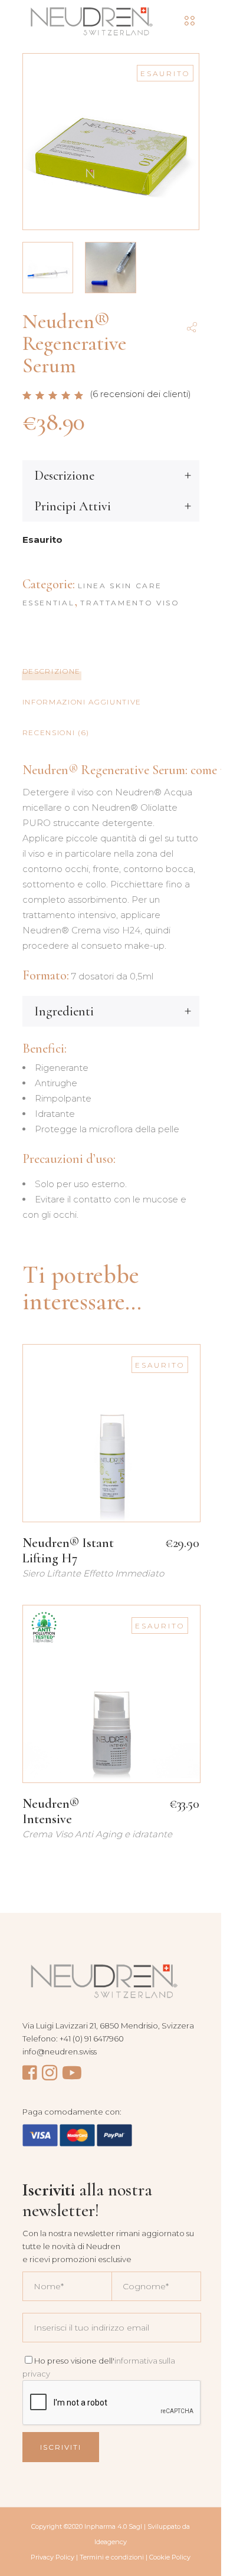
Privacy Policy (52, 2557)
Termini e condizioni (112, 2557)
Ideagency (111, 2542)
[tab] (111, 671)
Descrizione (52, 671)
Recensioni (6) (56, 733)
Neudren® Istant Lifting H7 (68, 1551)
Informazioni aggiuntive (82, 702)
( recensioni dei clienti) (140, 394)
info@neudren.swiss (60, 2051)
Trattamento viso (130, 603)
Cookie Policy (170, 2557)
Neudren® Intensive (51, 1811)
